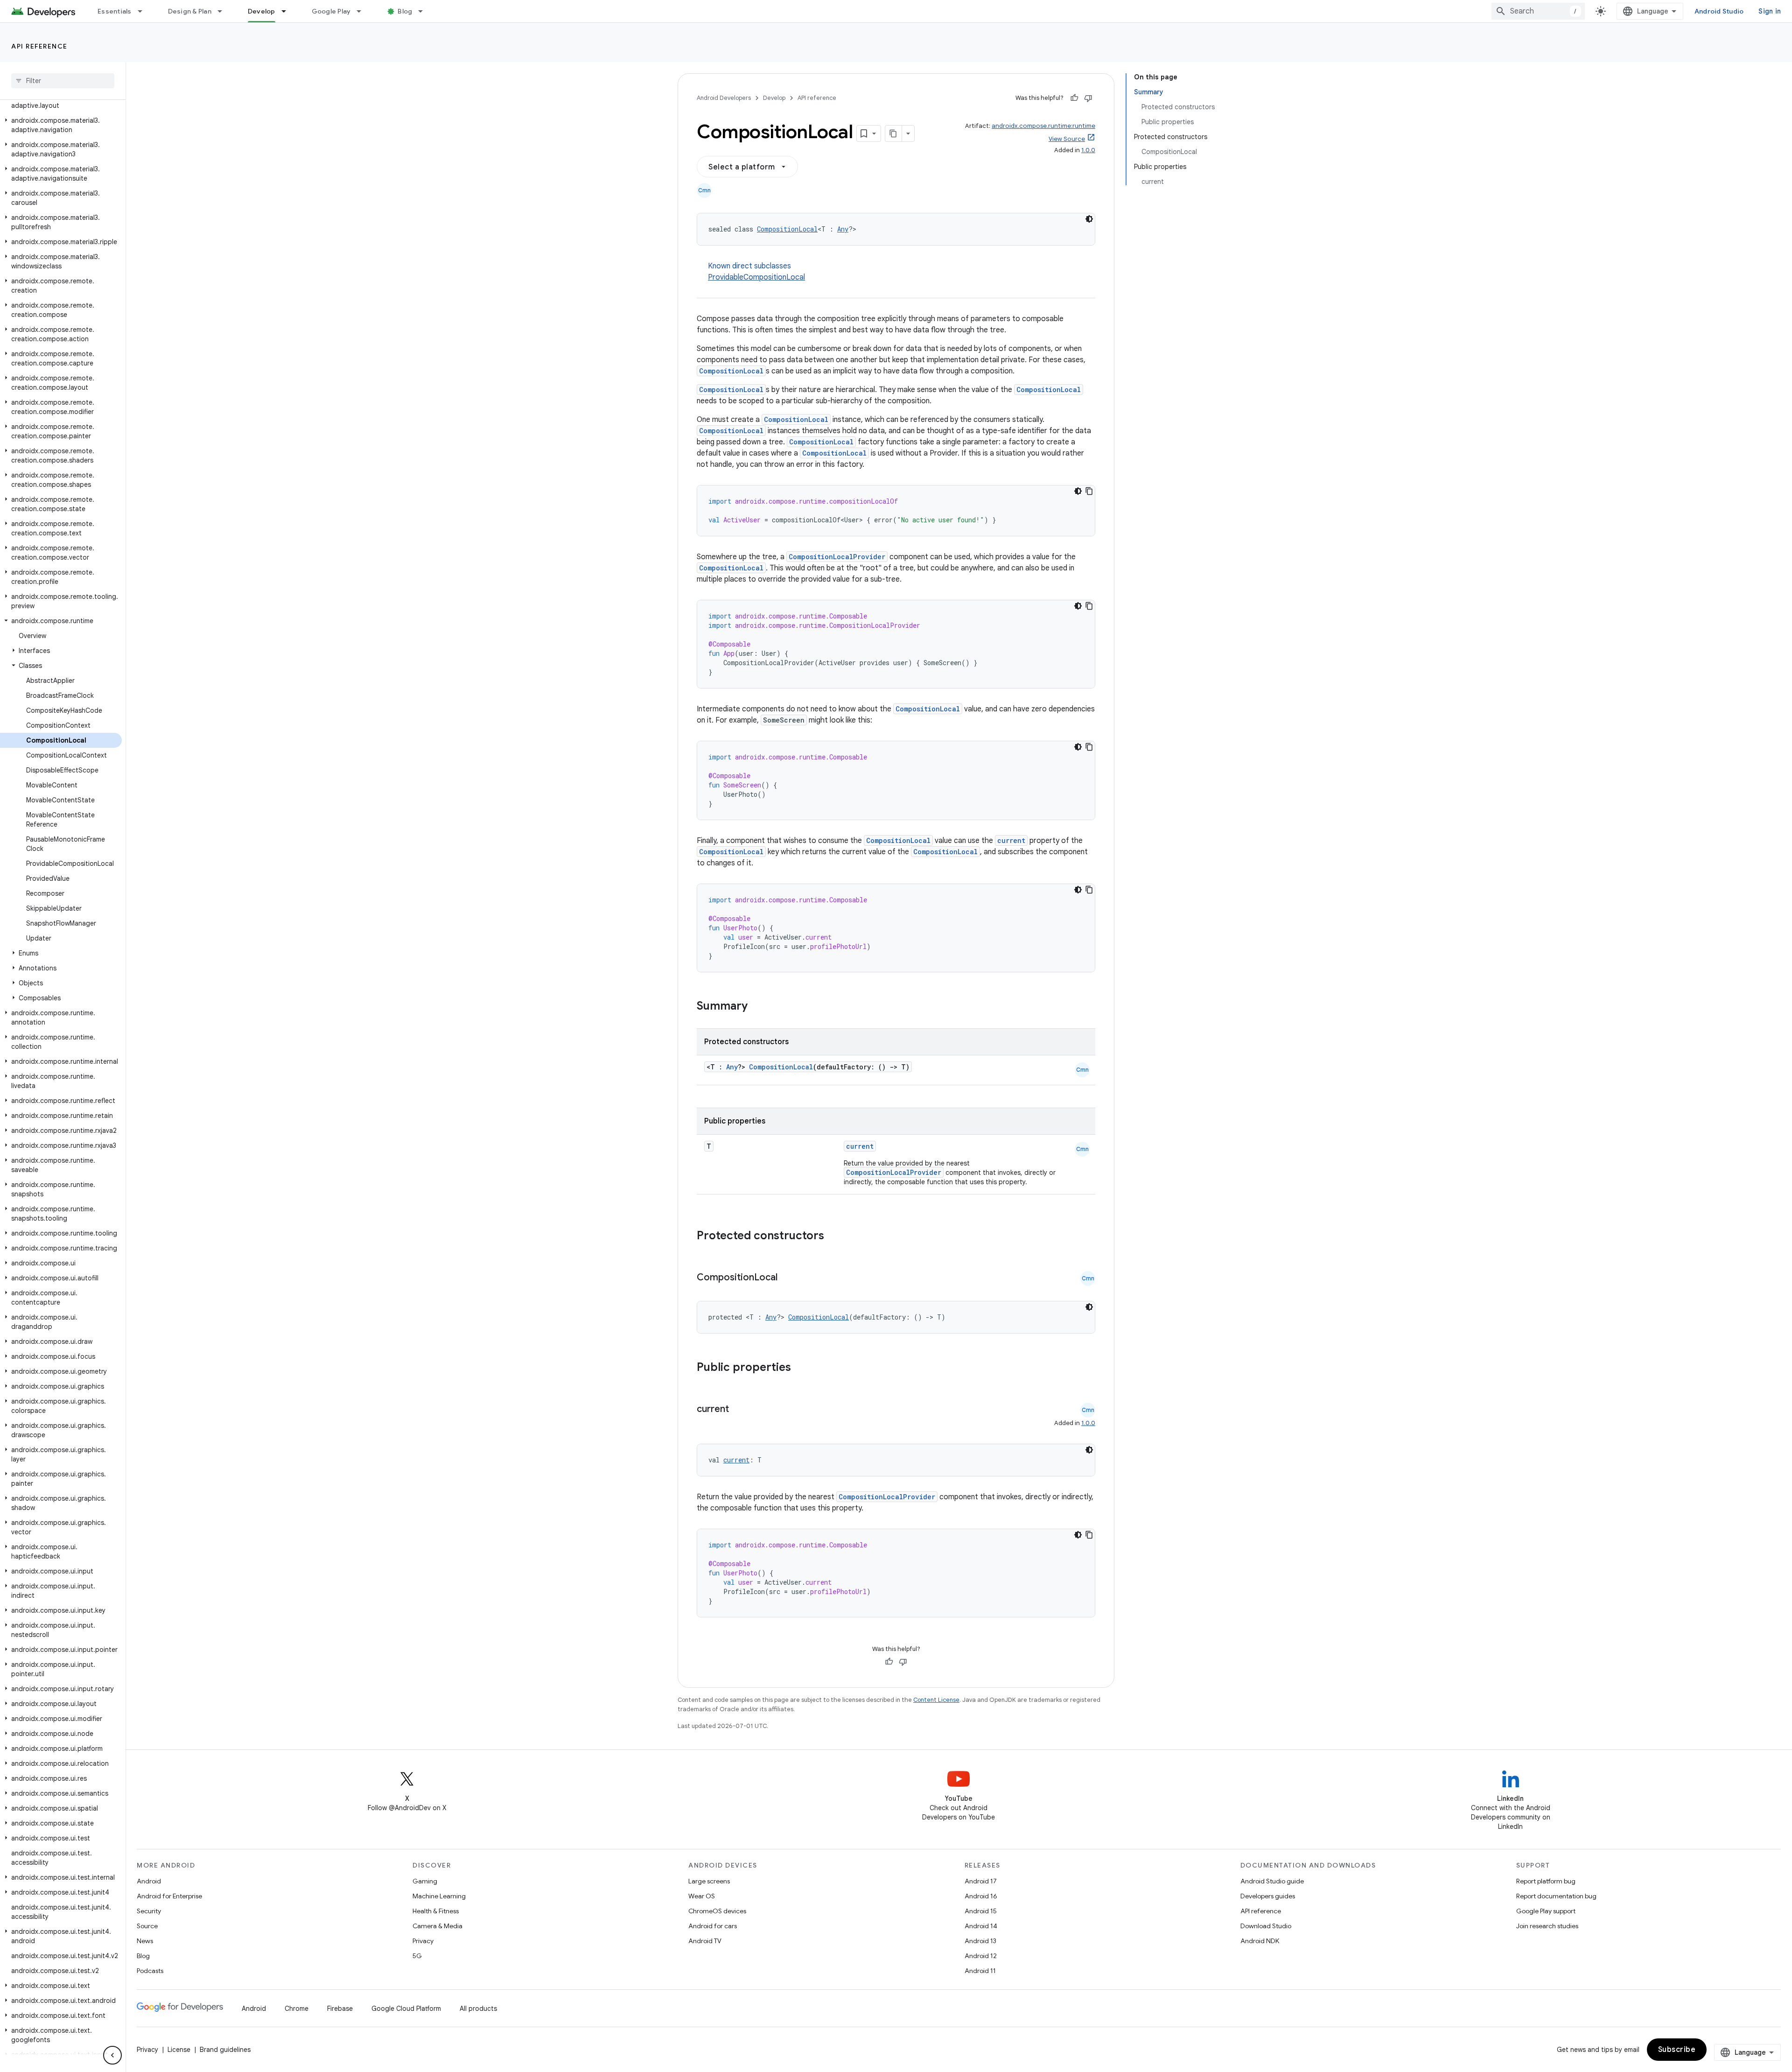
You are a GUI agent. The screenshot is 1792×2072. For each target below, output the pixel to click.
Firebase (340, 2009)
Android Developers (724, 98)
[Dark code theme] (1089, 219)
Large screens (709, 1881)
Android (149, 1881)
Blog (405, 11)
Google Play (331, 11)
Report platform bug (1546, 1881)
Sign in (1770, 11)
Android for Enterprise (169, 1896)
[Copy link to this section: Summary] (757, 1007)
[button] (61, 101)
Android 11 (980, 1971)
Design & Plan (190, 11)
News (145, 1941)
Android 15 (981, 1911)
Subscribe (1677, 2050)
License (179, 2050)
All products (478, 2009)
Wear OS (702, 1896)
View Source (1067, 139)
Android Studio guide (1272, 1881)
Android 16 (981, 1896)
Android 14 (981, 1926)
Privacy (423, 1941)
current (1011, 840)
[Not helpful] (1088, 98)
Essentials (115, 11)
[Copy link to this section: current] (738, 1410)
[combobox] (1538, 11)
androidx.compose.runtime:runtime (1043, 126)
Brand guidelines (225, 2050)
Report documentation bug (1556, 1896)
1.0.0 (1088, 150)
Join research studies (1547, 1926)
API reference (39, 46)
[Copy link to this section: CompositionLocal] (787, 1278)
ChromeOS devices (717, 1911)
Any (843, 229)
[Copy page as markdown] (894, 133)
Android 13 (980, 1941)
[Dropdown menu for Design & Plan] (224, 11)
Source (147, 1926)
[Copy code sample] (1089, 491)
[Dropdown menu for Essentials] (144, 11)
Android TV (705, 1941)
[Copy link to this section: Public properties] (803, 1368)
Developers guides (1268, 1896)
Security (149, 1911)
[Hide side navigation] (112, 2055)
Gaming (425, 1881)
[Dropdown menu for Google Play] (363, 11)
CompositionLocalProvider (837, 557)
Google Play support (1546, 1911)
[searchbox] (63, 81)
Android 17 (981, 1881)
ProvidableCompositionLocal (756, 277)
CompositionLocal (787, 229)
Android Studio (1719, 11)
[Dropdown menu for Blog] (425, 11)
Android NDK (1260, 1941)
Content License (936, 1700)
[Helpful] (1074, 98)
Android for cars (713, 1926)
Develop (262, 11)
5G (417, 1956)
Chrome (297, 2009)
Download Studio (1266, 1926)
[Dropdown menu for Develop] (288, 11)
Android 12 (981, 1956)
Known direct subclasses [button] (756, 272)
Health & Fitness (436, 1911)
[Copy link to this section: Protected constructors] (836, 1236)
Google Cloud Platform (406, 2009)
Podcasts (150, 1971)
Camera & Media (437, 1926)
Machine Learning (439, 1896)
